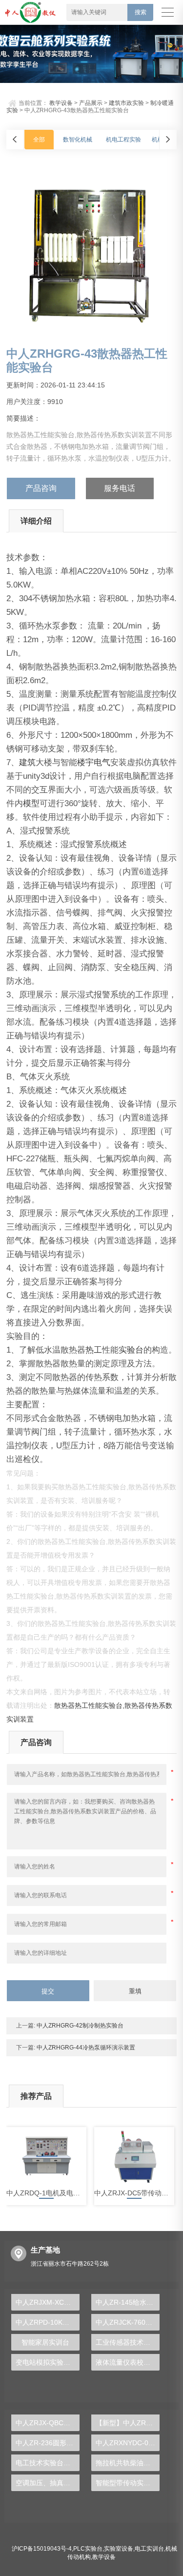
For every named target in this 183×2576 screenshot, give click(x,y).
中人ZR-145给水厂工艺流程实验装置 (127, 2302)
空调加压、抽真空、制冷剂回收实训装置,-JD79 (47, 2483)
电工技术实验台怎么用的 (47, 2463)
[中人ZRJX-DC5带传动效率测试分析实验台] (134, 2156)
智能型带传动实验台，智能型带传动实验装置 (127, 2483)
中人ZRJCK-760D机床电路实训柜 (127, 2322)
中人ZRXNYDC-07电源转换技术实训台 (127, 2443)
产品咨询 (41, 488)
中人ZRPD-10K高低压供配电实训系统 (47, 2322)
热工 (94, 1350)
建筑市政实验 (126, 103)
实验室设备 (119, 2549)
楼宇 (85, 762)
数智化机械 (78, 140)
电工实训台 (149, 2549)
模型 (31, 803)
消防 (89, 967)
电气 (102, 762)
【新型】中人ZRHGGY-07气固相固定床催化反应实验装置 (127, 2423)
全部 (39, 140)
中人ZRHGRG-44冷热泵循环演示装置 (85, 2048)
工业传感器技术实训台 (127, 2342)
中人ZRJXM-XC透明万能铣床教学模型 (47, 2302)
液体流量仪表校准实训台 (127, 2362)
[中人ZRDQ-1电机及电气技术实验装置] (46, 2156)
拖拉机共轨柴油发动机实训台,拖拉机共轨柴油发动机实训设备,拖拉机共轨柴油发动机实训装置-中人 (127, 2463)
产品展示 (91, 103)
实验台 (131, 1350)
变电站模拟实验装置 (46, 2362)
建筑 (27, 762)
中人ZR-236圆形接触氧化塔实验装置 (47, 2443)
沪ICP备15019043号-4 (42, 2549)
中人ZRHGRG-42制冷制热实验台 (79, 2026)
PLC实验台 (88, 2549)
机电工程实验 (123, 140)
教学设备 (61, 103)
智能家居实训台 (45, 2342)
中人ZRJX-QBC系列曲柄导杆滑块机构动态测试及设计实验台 (47, 2423)
